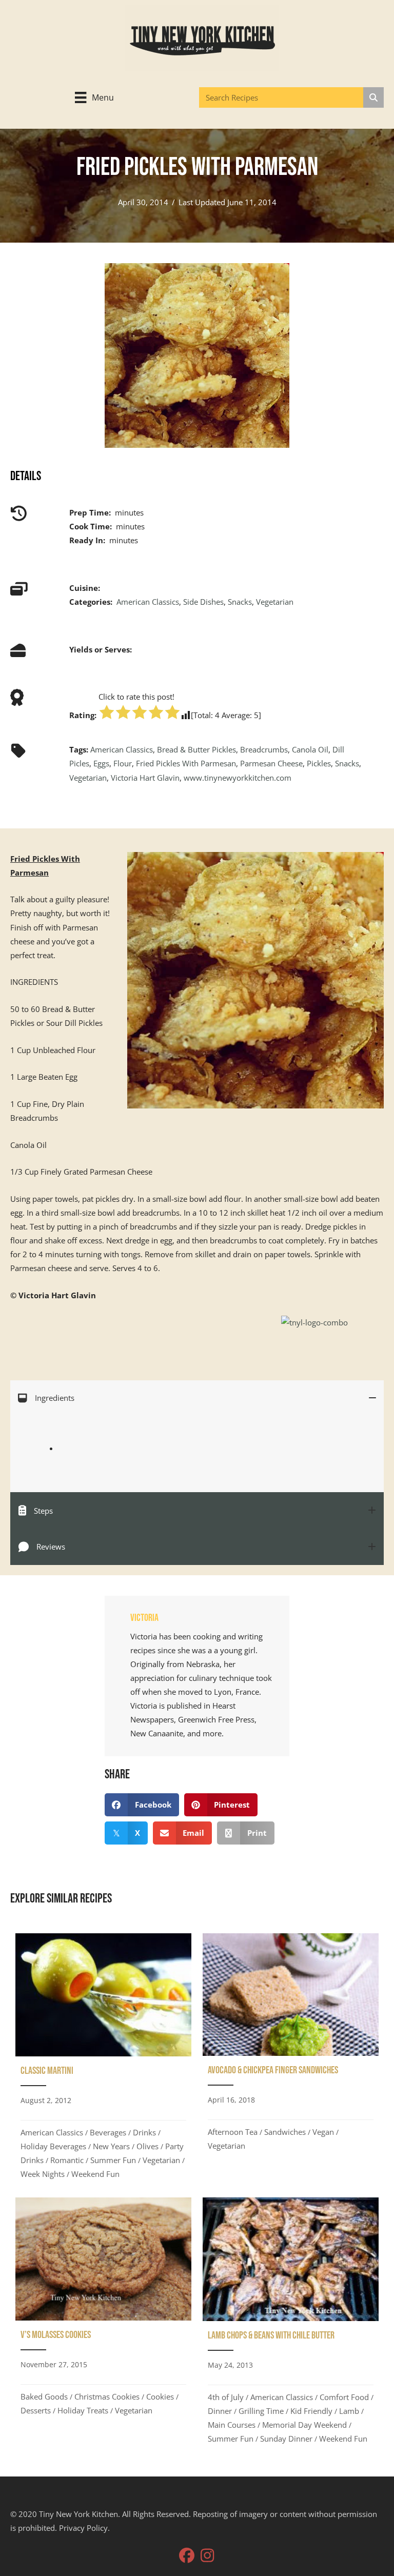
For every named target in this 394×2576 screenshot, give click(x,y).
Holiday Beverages (53, 2146)
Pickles (319, 763)
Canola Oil (310, 749)
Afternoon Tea (233, 2132)
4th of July (226, 2397)
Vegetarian (275, 602)
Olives (147, 2146)
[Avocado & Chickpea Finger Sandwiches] (291, 2060)
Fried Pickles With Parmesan (186, 763)
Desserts (36, 2410)
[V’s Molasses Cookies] (103, 2324)
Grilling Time (261, 2411)
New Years (111, 2146)
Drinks (144, 2132)
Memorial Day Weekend (304, 2425)
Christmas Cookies (107, 2396)
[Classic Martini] (103, 2060)
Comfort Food (344, 2397)
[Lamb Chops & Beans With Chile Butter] (291, 2324)
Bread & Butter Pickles (196, 749)
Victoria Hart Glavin (145, 778)
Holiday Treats (83, 2410)
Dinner (220, 2411)
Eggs (101, 763)
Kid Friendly (311, 2411)
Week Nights (43, 2174)
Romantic (67, 2160)
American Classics (148, 602)
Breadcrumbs (264, 749)
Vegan (323, 2132)
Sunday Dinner (286, 2439)
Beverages (108, 2132)
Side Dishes (203, 602)
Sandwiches (285, 2132)
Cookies (160, 2396)
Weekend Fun (95, 2174)
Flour (123, 763)
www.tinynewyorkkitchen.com (238, 778)
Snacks (240, 602)
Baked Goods (44, 2396)
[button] (187, 2555)
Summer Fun (113, 2160)
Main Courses (232, 2425)
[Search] (373, 97)
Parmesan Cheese (271, 763)
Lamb (349, 2411)
